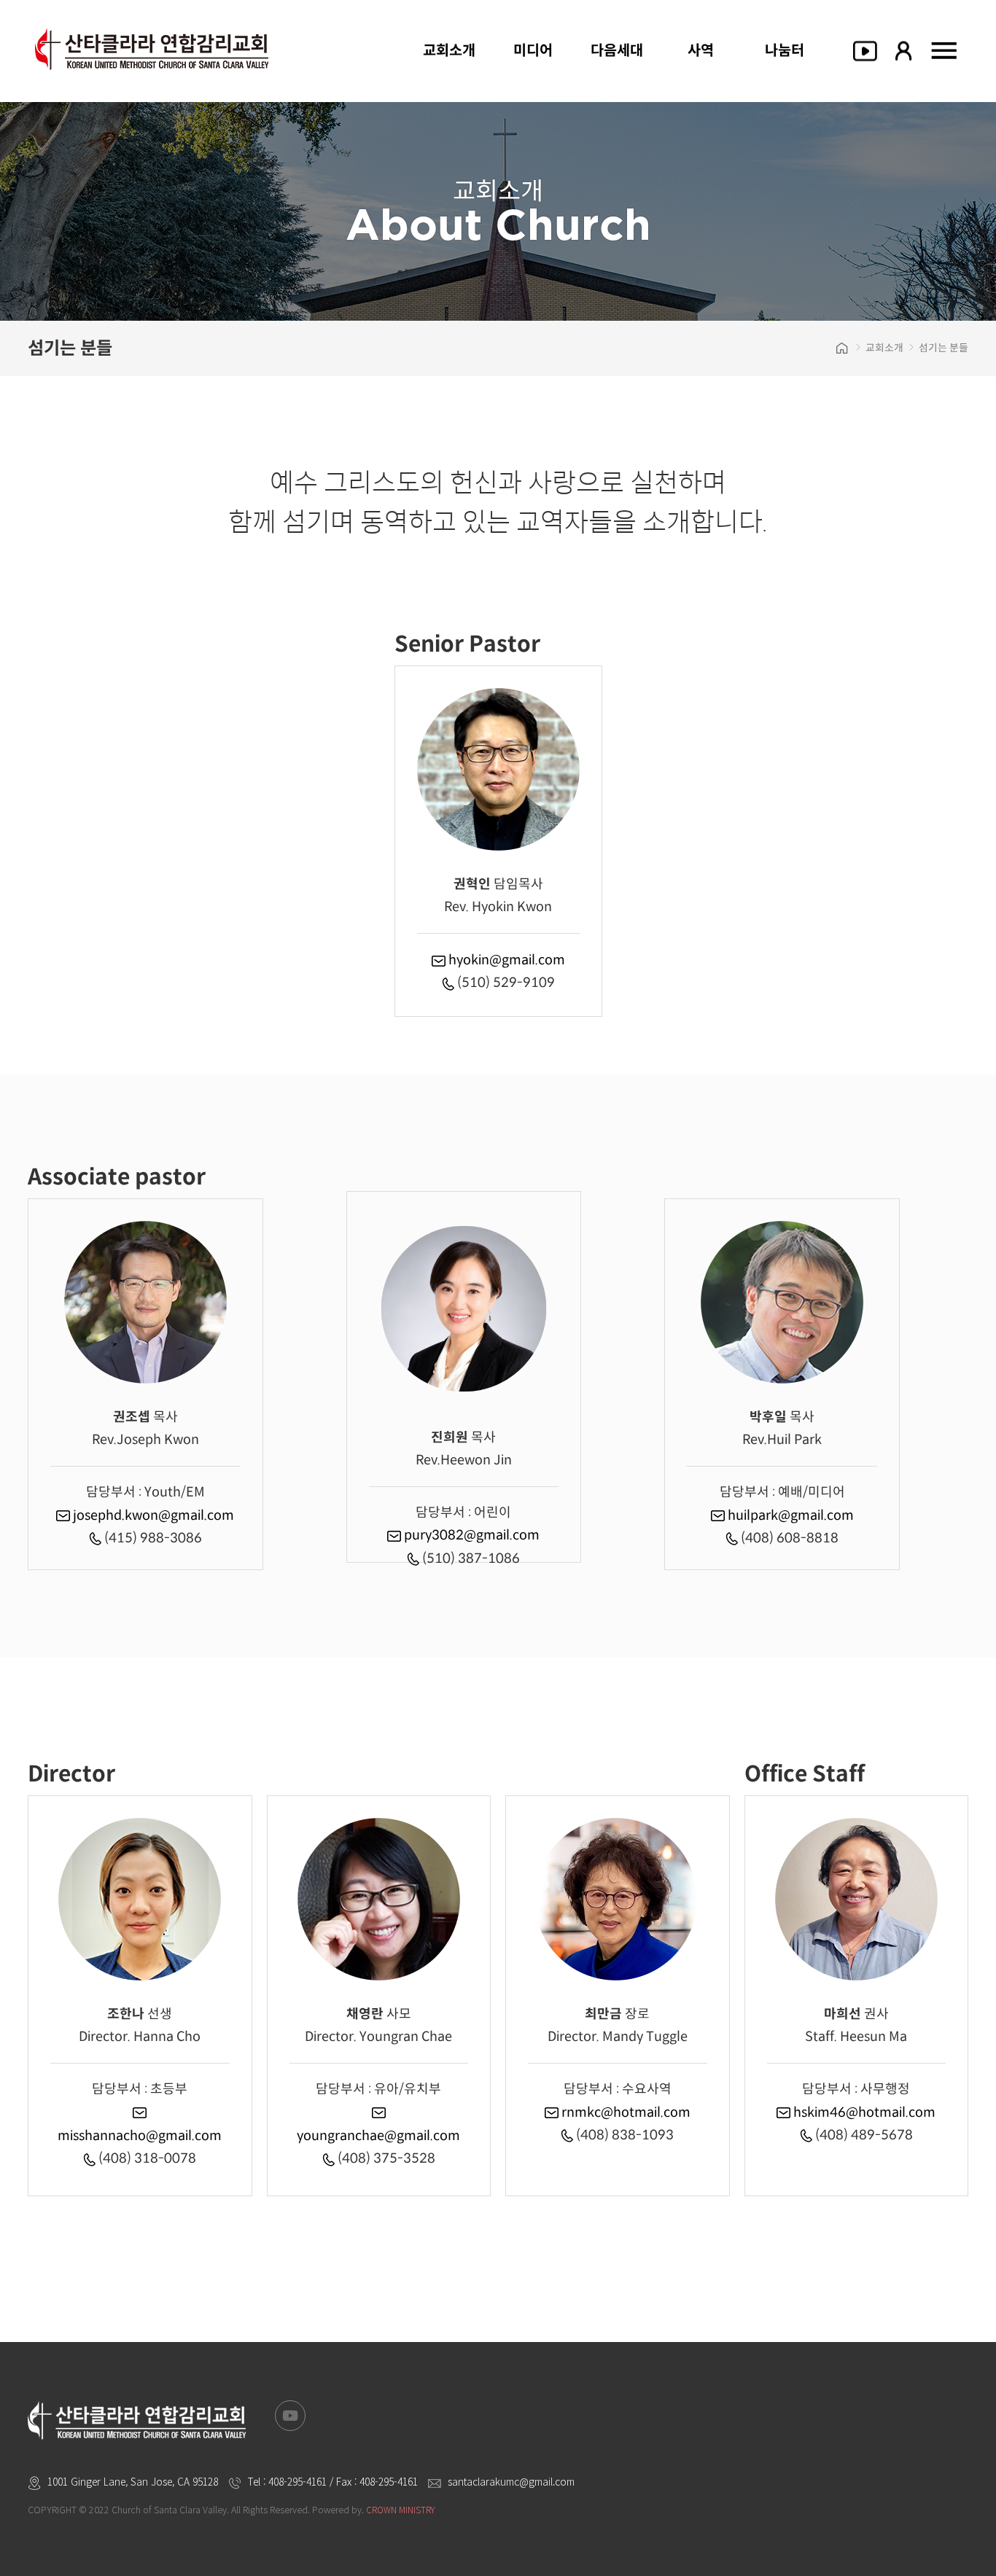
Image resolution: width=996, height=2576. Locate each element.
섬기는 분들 (944, 348)
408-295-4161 (297, 2481)
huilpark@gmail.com (789, 1515)
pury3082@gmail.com (470, 1535)
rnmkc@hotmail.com (625, 2112)
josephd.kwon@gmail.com (152, 1515)
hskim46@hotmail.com (863, 2112)
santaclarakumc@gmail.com (511, 2481)
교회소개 (884, 348)
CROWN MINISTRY (400, 2509)
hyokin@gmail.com (505, 960)
